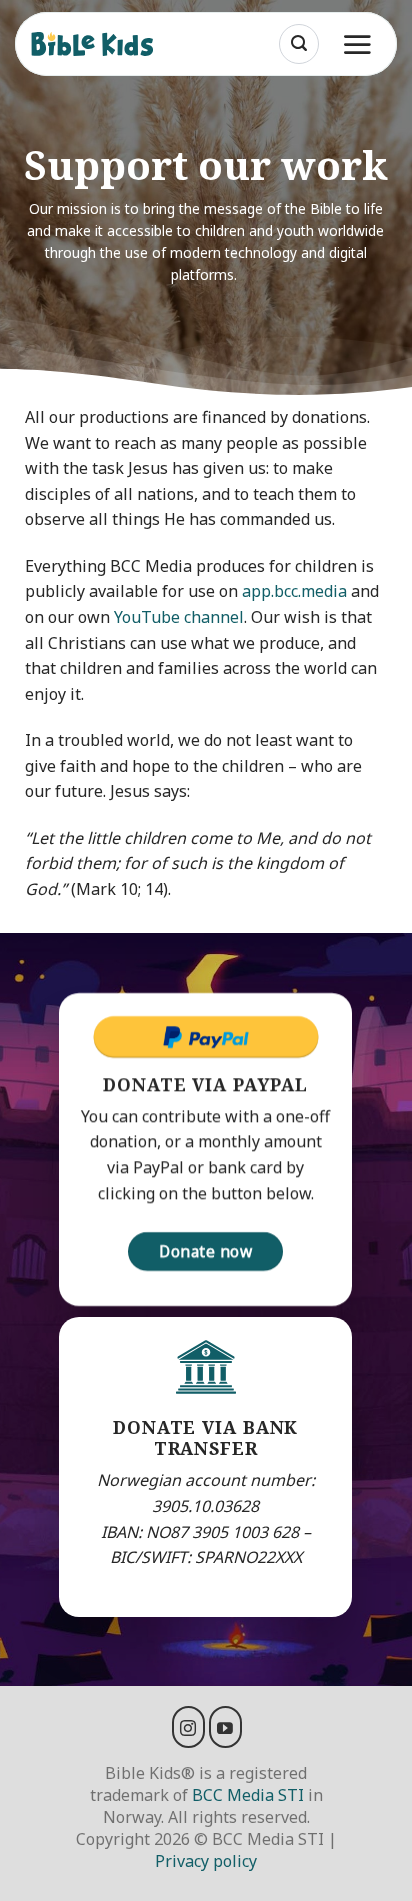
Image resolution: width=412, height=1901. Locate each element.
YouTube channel (179, 617)
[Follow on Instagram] (188, 1727)
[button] (299, 44)
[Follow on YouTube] (225, 1727)
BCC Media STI (248, 1795)
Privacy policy (206, 1861)
